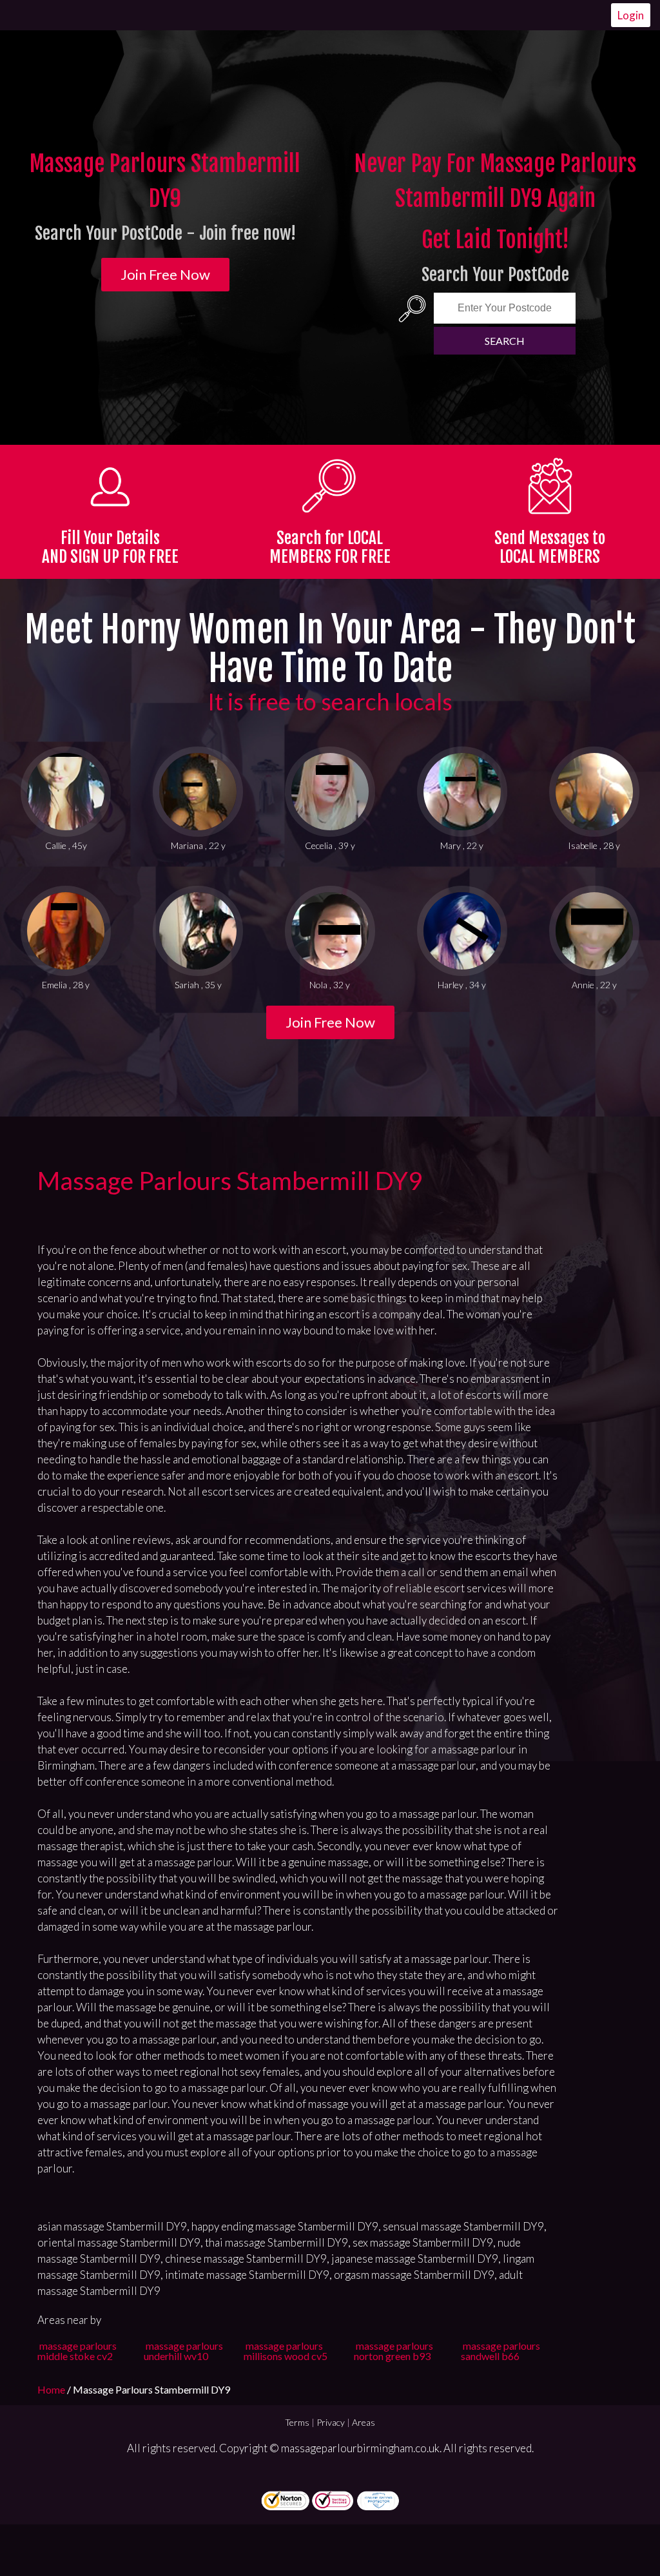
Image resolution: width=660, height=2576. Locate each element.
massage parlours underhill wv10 (183, 2351)
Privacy (331, 2422)
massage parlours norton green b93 (393, 2351)
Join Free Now (165, 274)
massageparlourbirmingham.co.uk (360, 2448)
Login (631, 15)
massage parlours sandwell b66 (500, 2351)
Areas (364, 2422)
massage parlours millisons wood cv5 (286, 2351)
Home (52, 2389)
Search (505, 341)
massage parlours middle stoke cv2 (77, 2351)
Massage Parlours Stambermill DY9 (230, 1180)
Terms (297, 2422)
